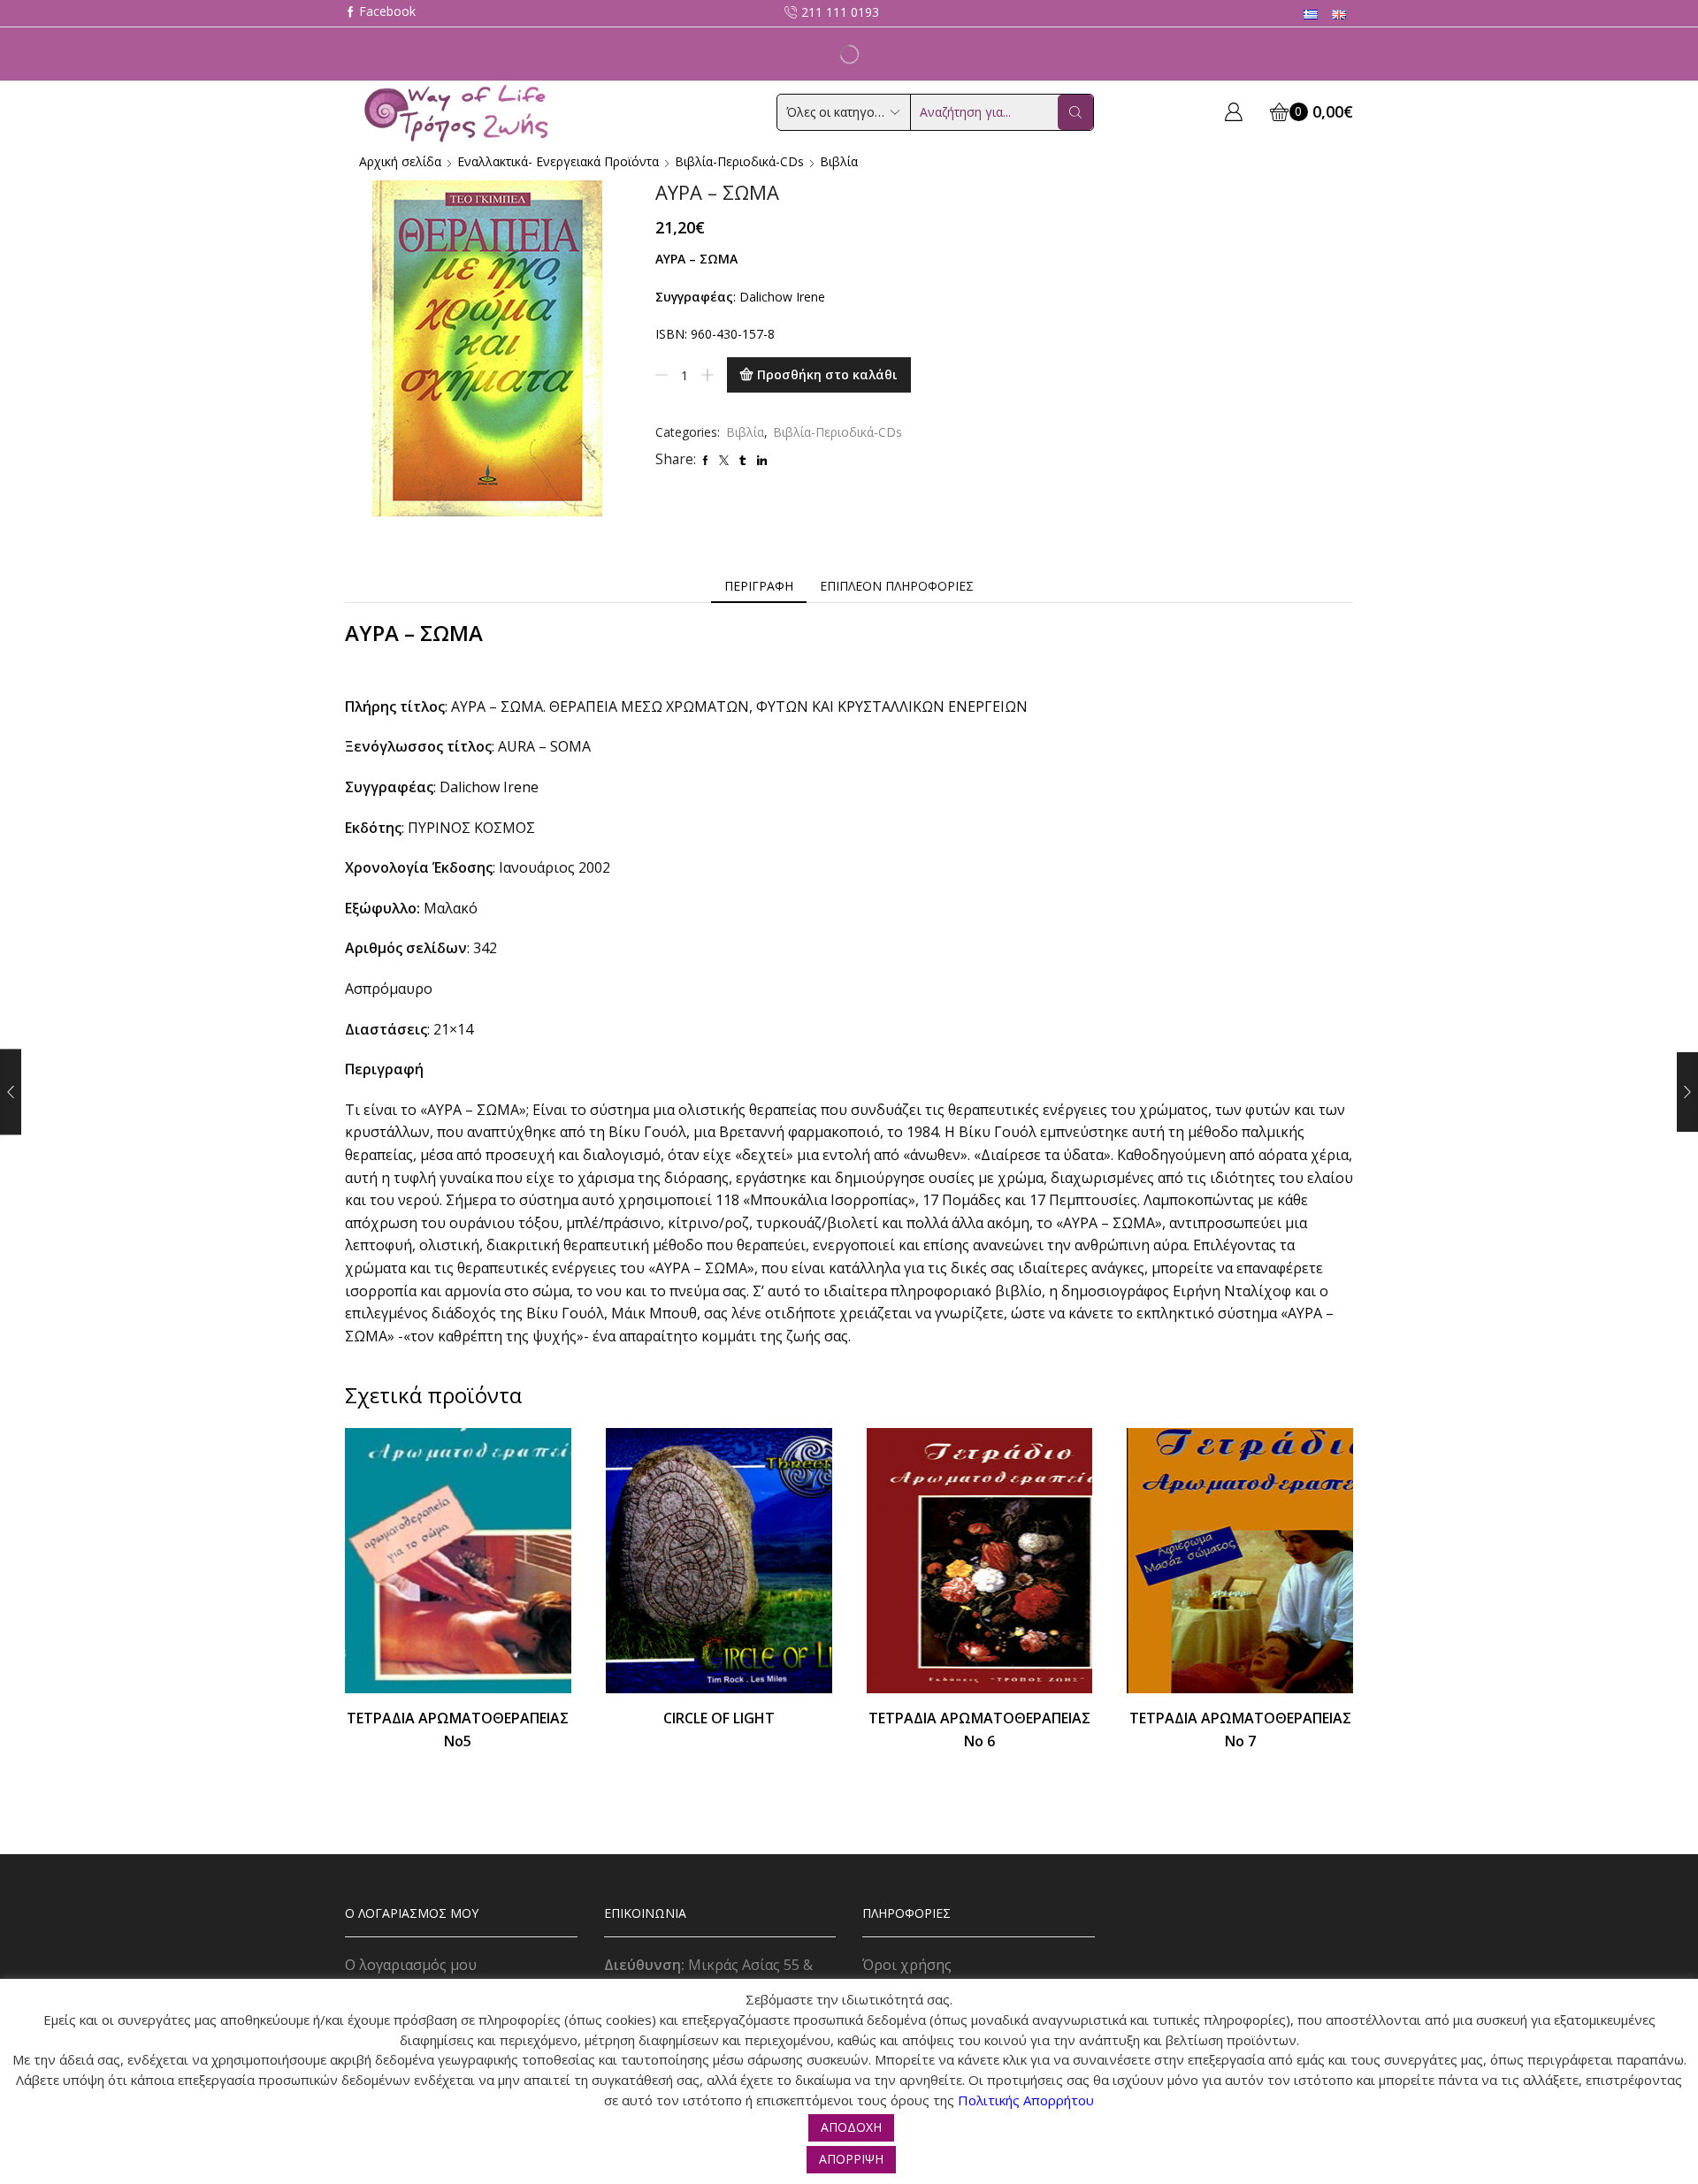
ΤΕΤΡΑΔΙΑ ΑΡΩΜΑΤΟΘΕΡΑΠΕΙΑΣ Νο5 (458, 1730)
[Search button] (1075, 112)
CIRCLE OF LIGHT (719, 1718)
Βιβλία (839, 161)
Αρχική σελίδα (400, 161)
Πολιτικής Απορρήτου (1026, 2100)
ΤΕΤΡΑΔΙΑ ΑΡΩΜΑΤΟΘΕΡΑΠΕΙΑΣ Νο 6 (979, 1730)
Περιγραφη (759, 586)
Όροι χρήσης (907, 1965)
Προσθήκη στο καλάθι (827, 374)
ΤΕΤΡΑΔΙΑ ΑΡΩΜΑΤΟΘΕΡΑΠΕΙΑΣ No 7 (1240, 1730)
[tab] (759, 586)
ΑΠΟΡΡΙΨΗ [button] (851, 2159)
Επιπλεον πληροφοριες (897, 586)
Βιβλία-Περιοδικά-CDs (739, 161)
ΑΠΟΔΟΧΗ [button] (851, 2127)
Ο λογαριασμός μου (411, 1965)
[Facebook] (380, 13)
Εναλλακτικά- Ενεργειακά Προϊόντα (558, 161)
